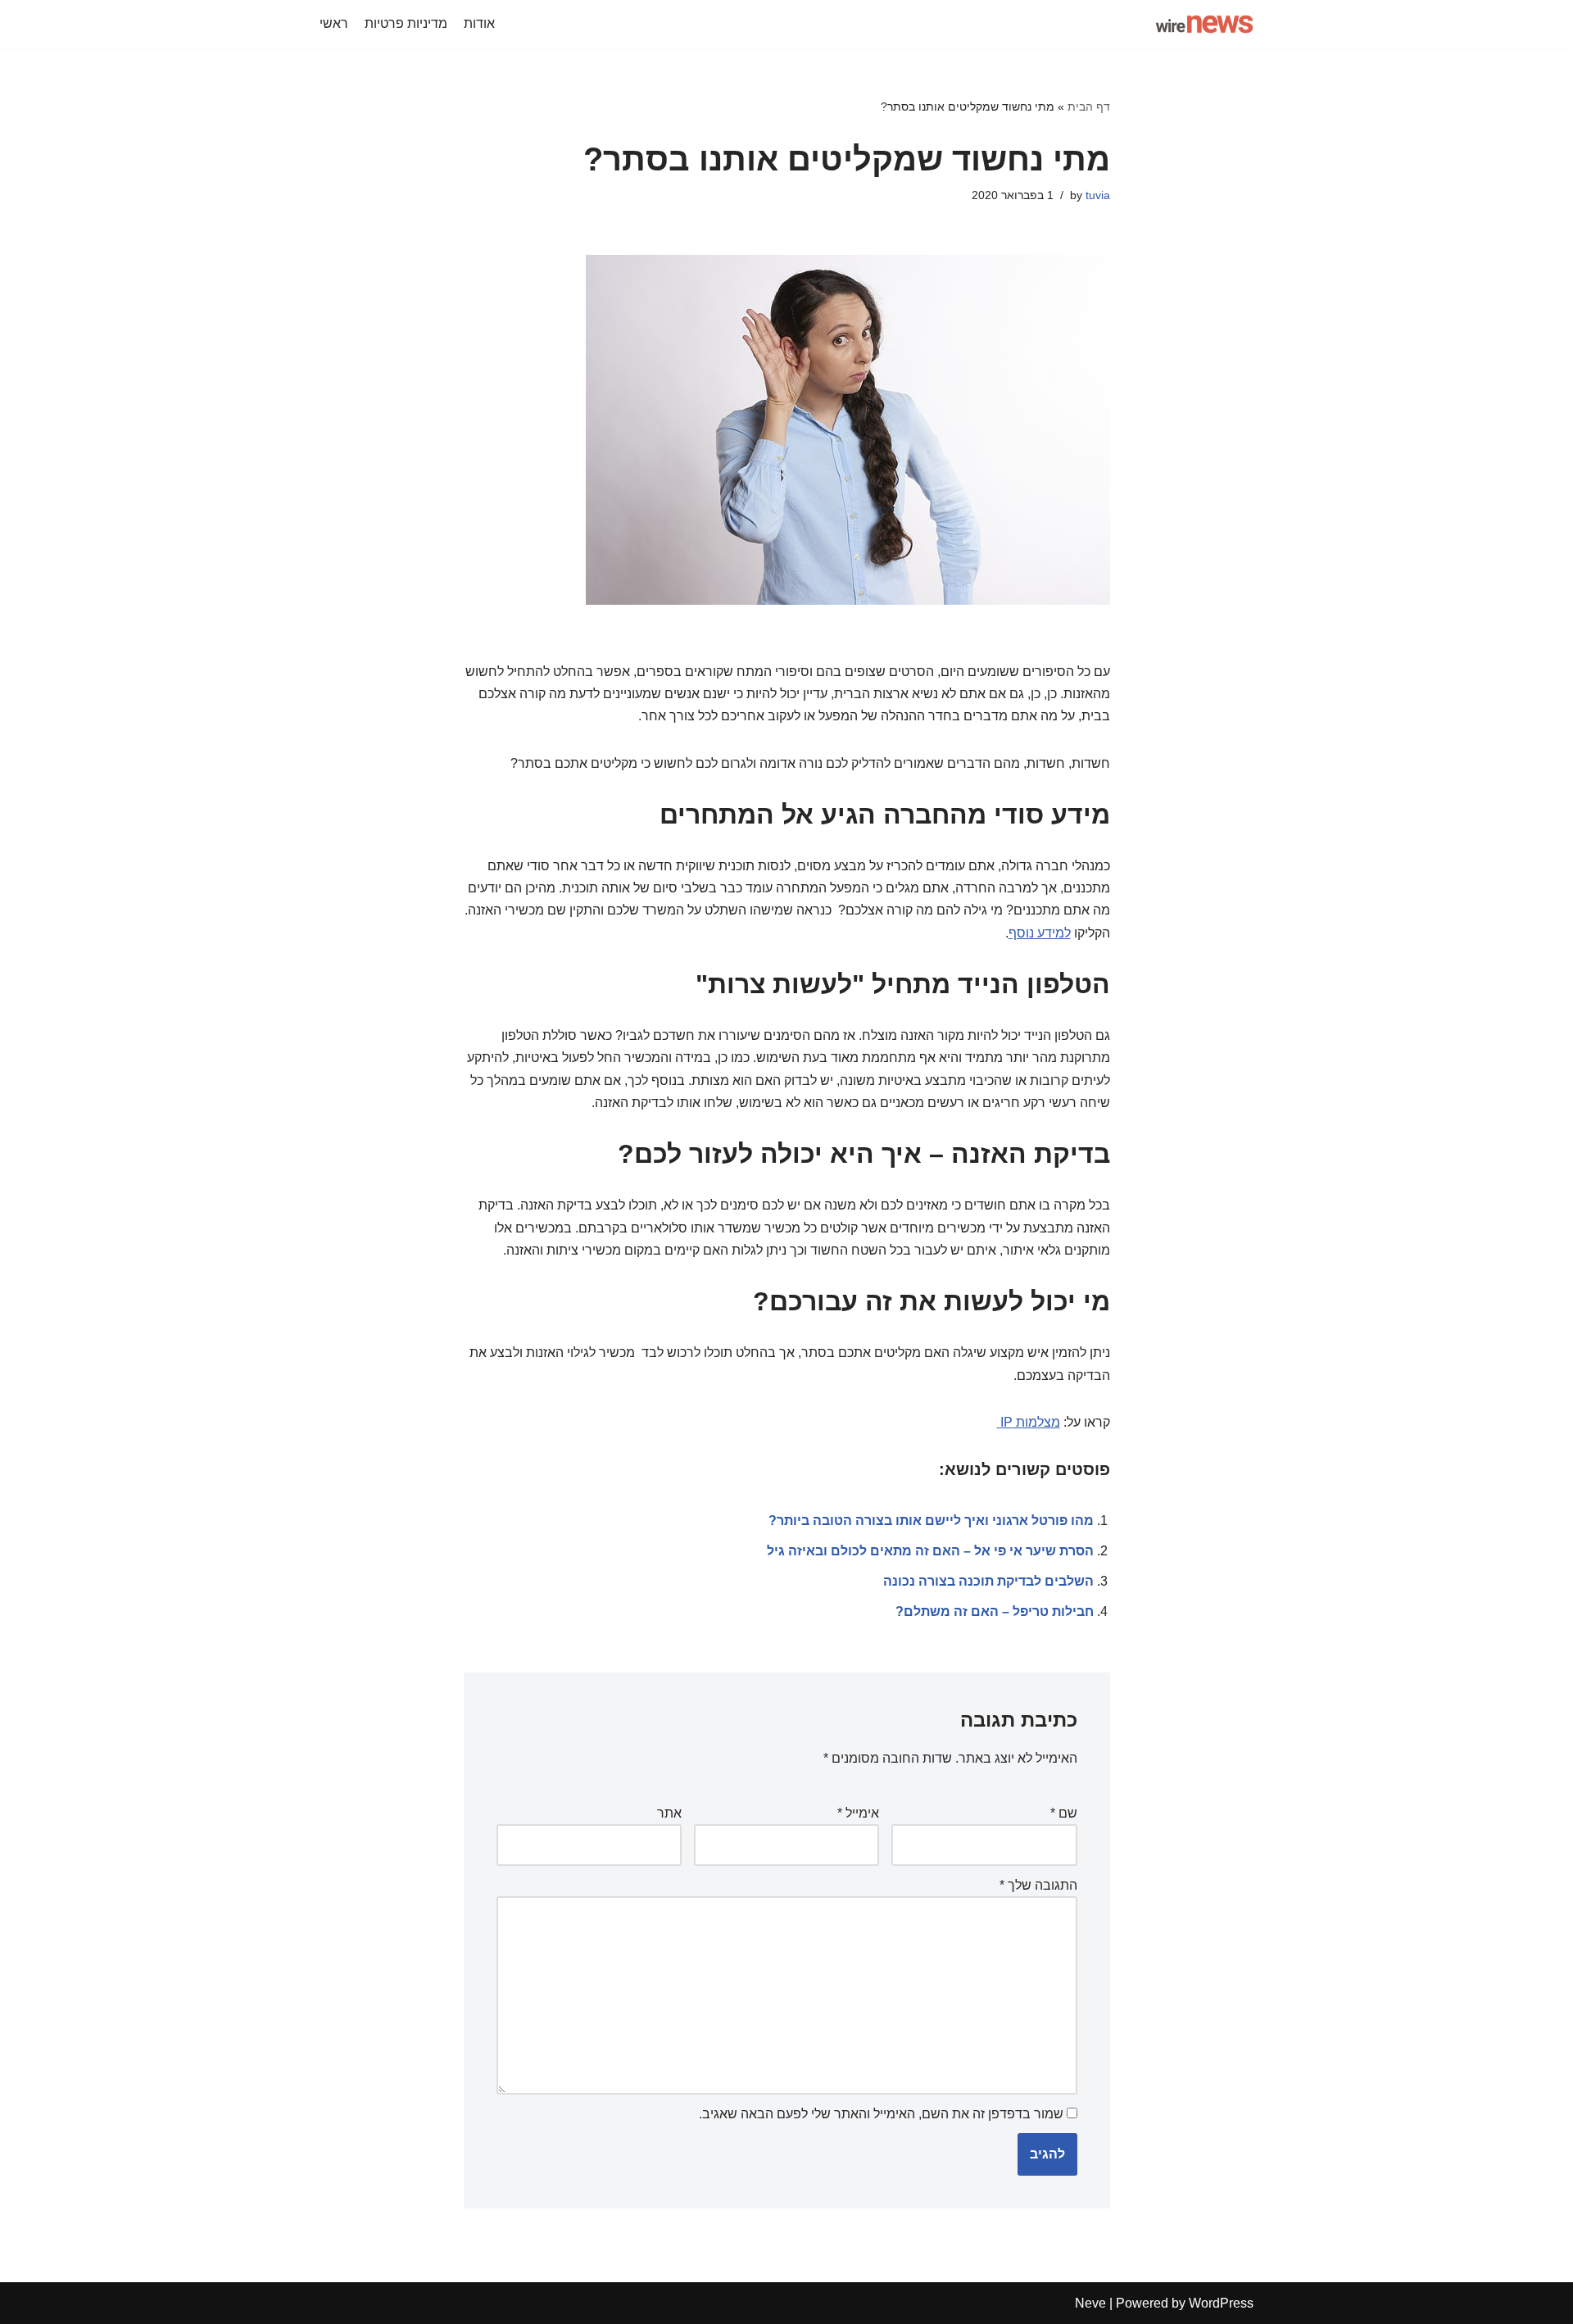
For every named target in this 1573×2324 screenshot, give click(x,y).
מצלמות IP (1029, 1422)
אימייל (858, 1813)
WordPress (1221, 2303)
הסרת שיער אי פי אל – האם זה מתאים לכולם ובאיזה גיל (930, 1551)
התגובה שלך (1038, 1885)
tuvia (1098, 195)
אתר (669, 1813)
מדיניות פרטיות (406, 23)
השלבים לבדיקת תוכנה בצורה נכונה (988, 1581)
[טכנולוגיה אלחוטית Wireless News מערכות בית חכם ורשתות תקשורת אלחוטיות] (1204, 24)
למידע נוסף (1040, 933)
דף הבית (1089, 107)
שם (1064, 1813)
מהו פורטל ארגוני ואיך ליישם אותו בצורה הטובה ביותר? (931, 1521)
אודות (479, 23)
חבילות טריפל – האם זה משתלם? (995, 1611)
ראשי (334, 23)
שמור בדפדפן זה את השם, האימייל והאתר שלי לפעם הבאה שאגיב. (881, 2114)
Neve (1090, 2303)
